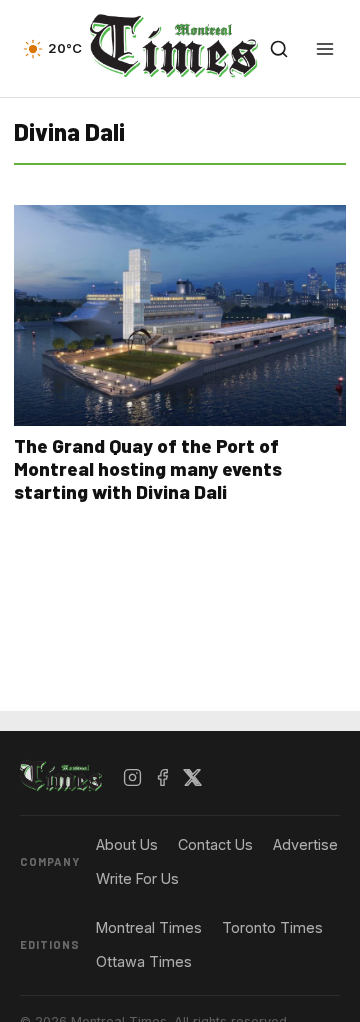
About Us (127, 844)
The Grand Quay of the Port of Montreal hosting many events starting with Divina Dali (148, 468)
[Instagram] (133, 777)
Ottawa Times (144, 961)
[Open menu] (325, 49)
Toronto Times (272, 927)
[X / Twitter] (193, 777)
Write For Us (137, 878)
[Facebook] (163, 777)
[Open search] (279, 49)
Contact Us (215, 844)
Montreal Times (149, 927)
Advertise (305, 844)
